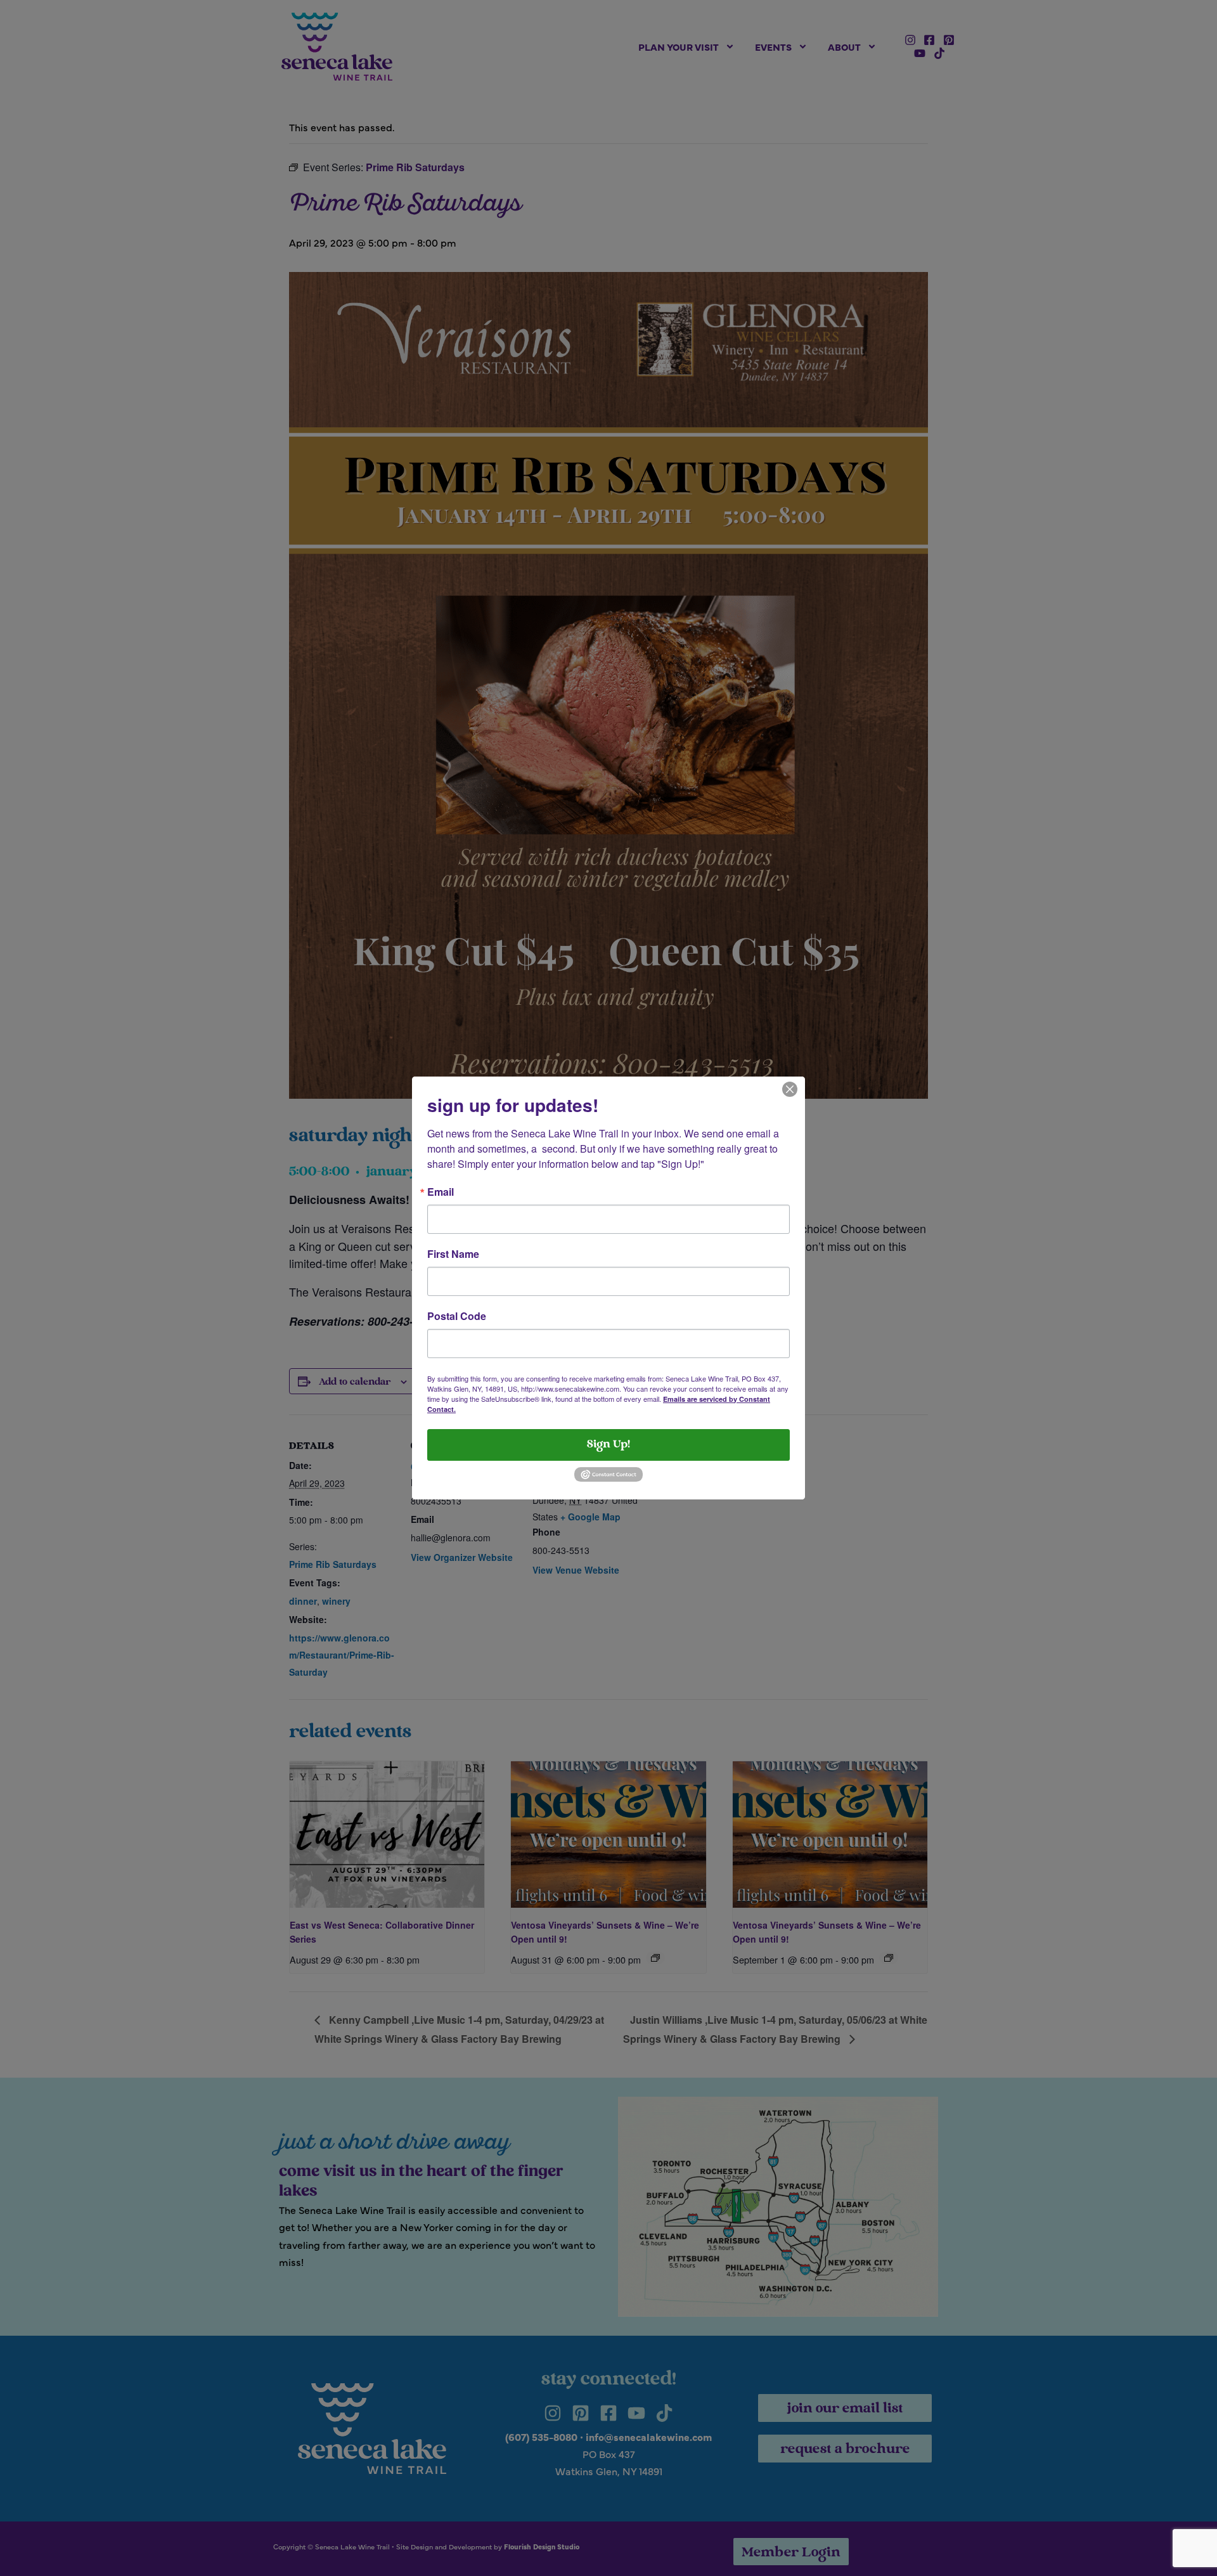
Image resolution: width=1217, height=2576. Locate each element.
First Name (453, 1254)
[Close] (790, 1088)
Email (441, 1192)
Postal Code (457, 1316)
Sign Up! (608, 1445)
